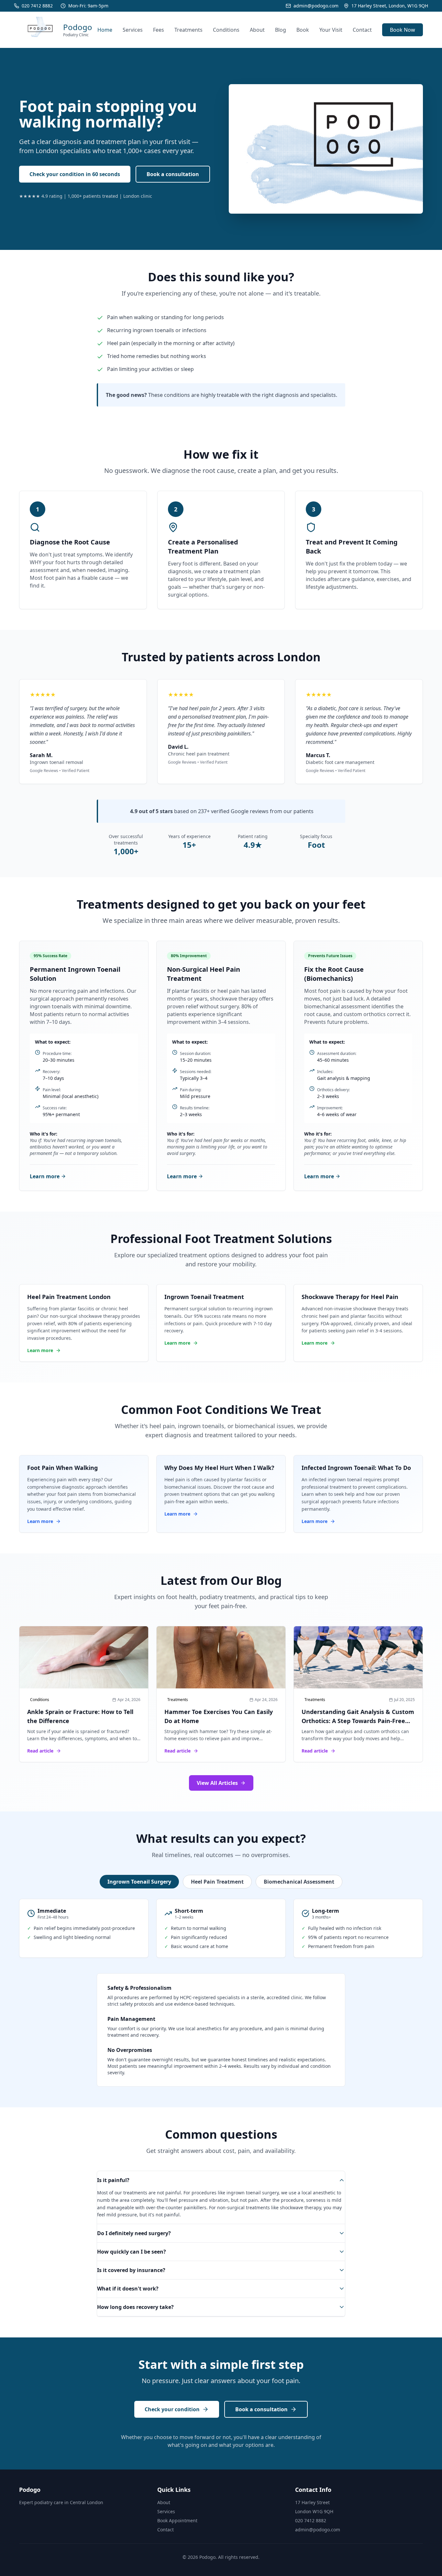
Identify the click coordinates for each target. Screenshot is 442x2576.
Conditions (226, 30)
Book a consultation (173, 174)
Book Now (403, 30)
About (257, 30)
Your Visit (331, 30)
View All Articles (217, 1783)
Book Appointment (177, 2520)
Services (133, 30)
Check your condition (172, 2409)
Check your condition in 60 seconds (75, 174)
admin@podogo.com (318, 2530)
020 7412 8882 (311, 2520)
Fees (159, 30)
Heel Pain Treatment (217, 1882)
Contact (362, 30)
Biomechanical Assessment (299, 1882)
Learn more (45, 1176)
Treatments (188, 30)
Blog (281, 30)
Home (105, 30)
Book (303, 30)
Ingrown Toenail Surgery (139, 1882)
